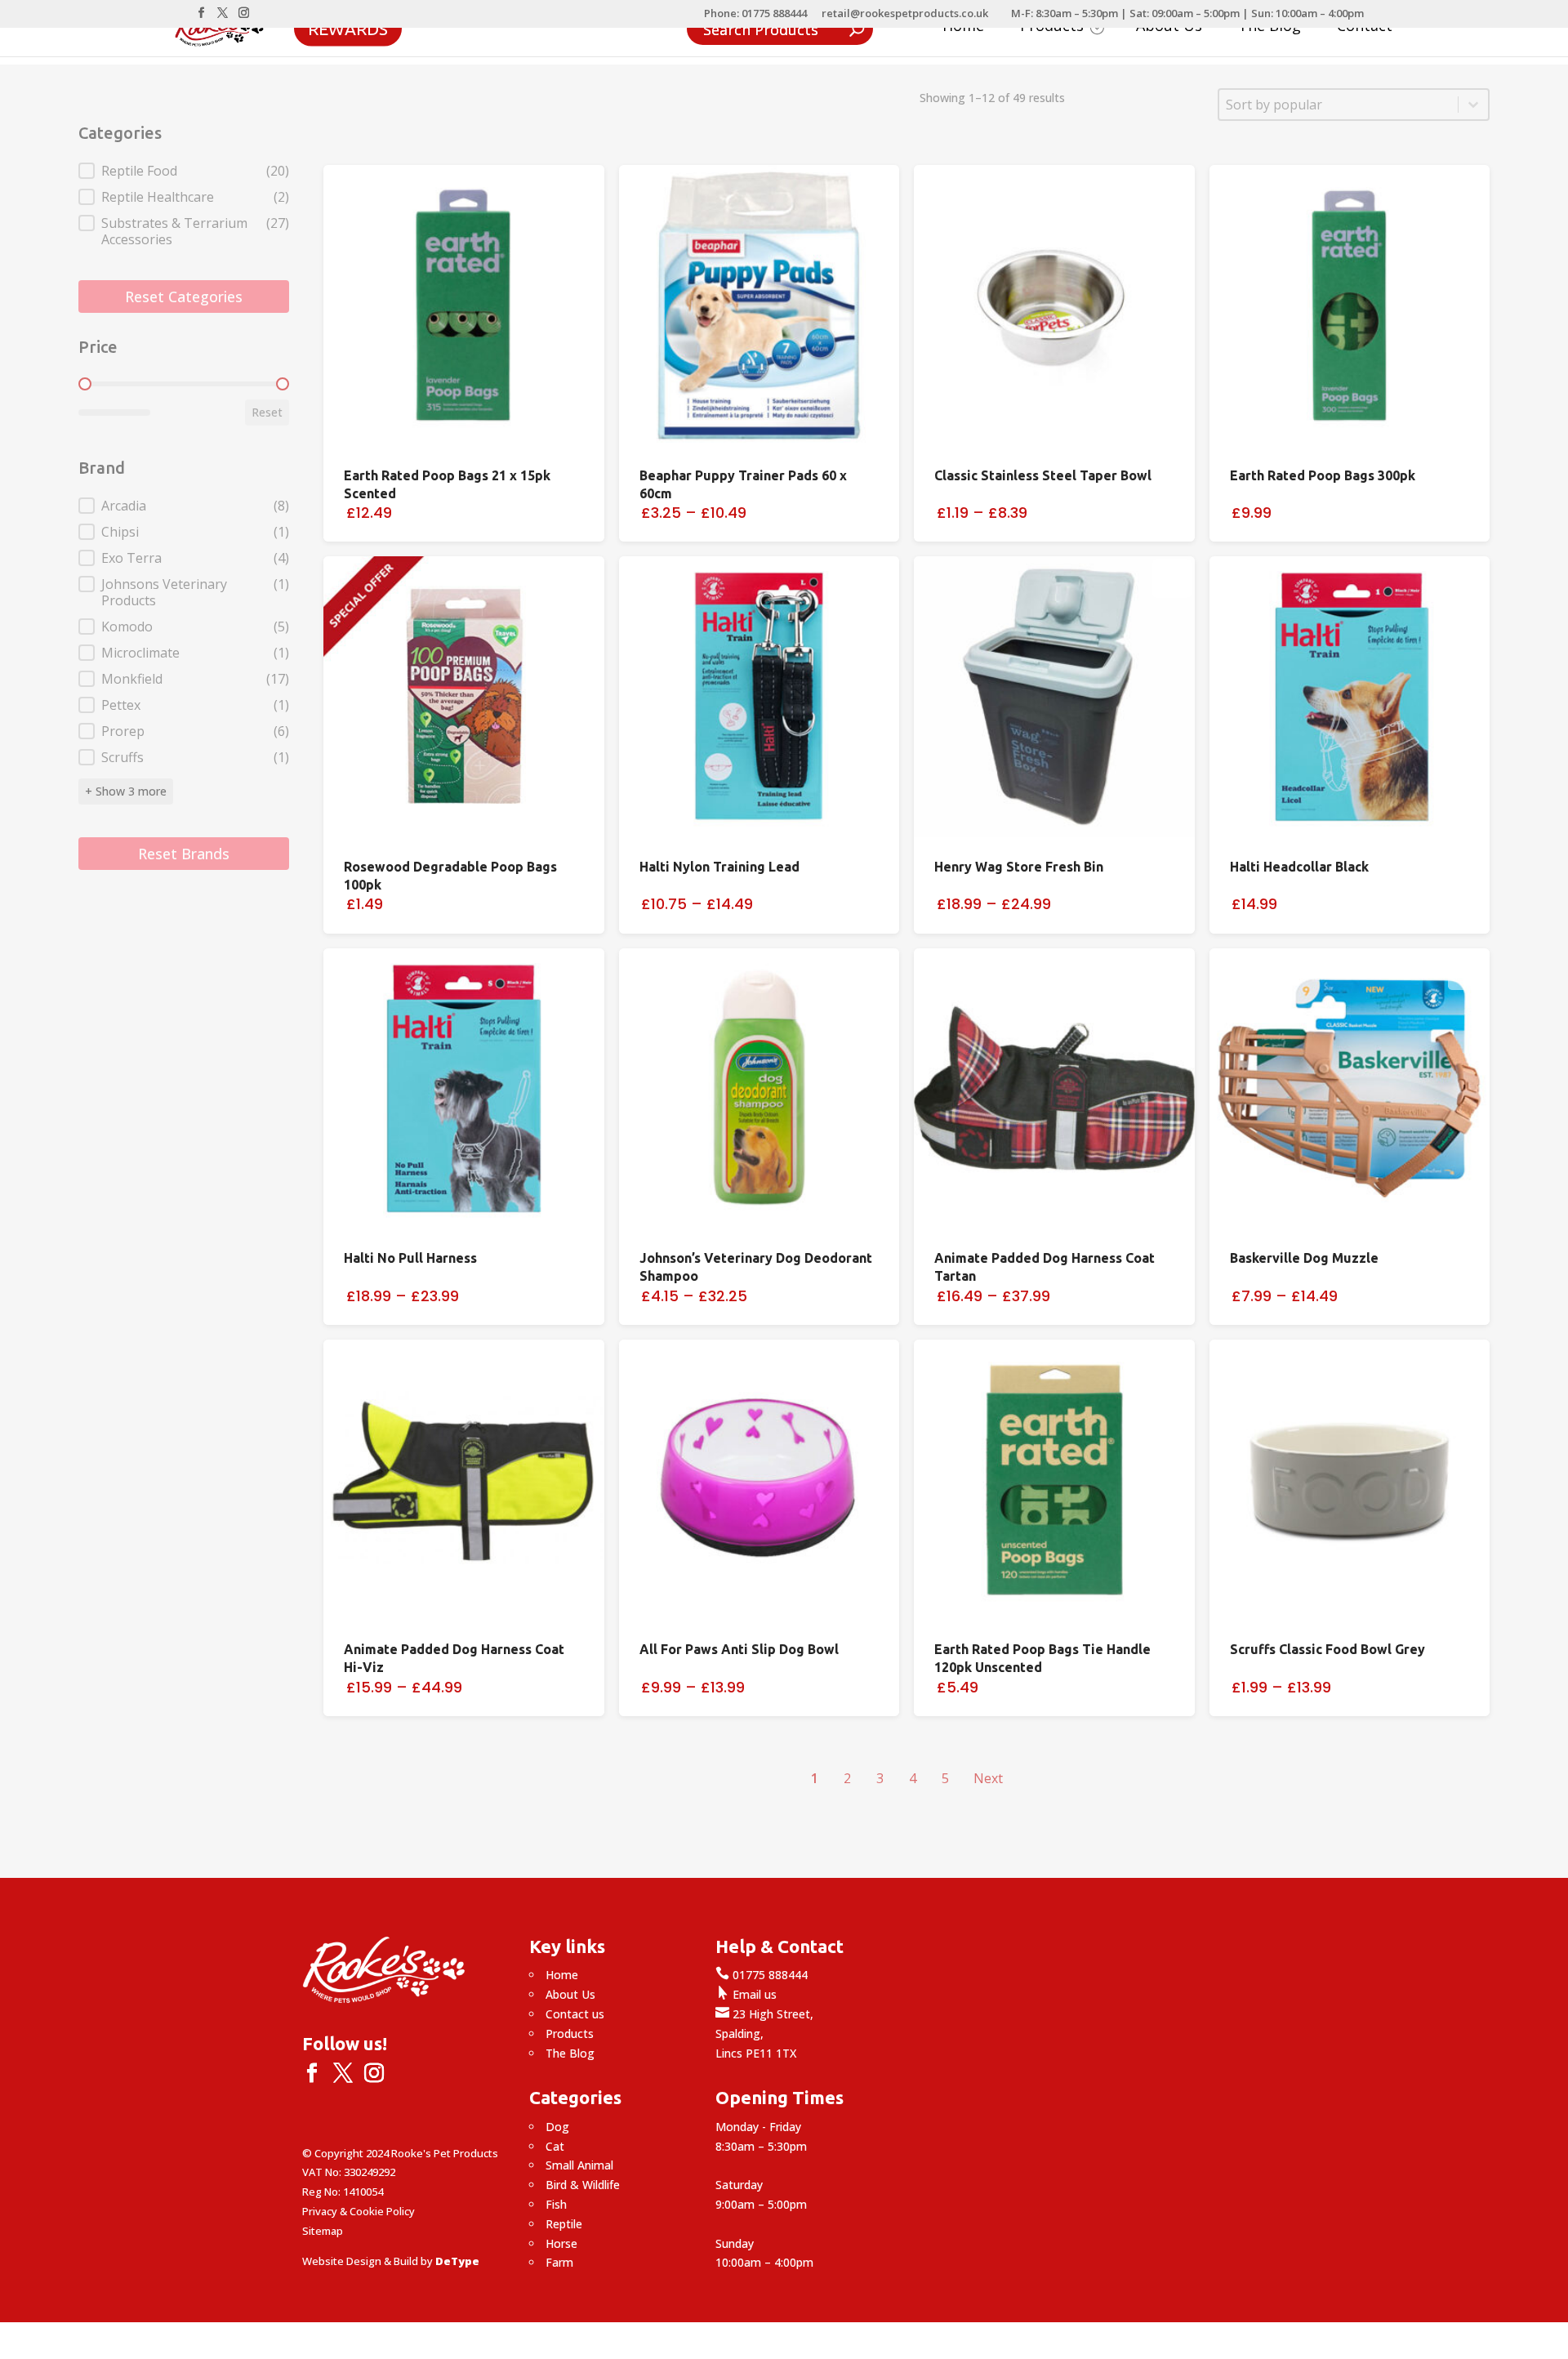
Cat (555, 2146)
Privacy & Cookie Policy (359, 2211)
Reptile (564, 2224)
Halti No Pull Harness (410, 1258)
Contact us (575, 2014)
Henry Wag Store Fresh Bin (1019, 867)
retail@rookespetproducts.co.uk (905, 14)
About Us (1169, 27)
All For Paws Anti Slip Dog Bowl (739, 1649)
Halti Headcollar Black (1299, 867)
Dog (557, 2127)
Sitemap (323, 2231)
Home (963, 27)
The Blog (1270, 27)
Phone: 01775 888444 (755, 14)
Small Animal (579, 2165)
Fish (556, 2204)
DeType (457, 2261)
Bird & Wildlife (583, 2185)
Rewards (348, 28)
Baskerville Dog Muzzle (1304, 1258)
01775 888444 (762, 1975)
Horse (561, 2243)
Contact (1365, 27)
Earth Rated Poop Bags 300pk (1323, 475)
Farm (559, 2262)
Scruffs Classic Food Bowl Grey (1327, 1649)
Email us (746, 1994)
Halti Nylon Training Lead (719, 867)
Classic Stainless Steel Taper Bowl (1043, 475)
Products (570, 2033)
